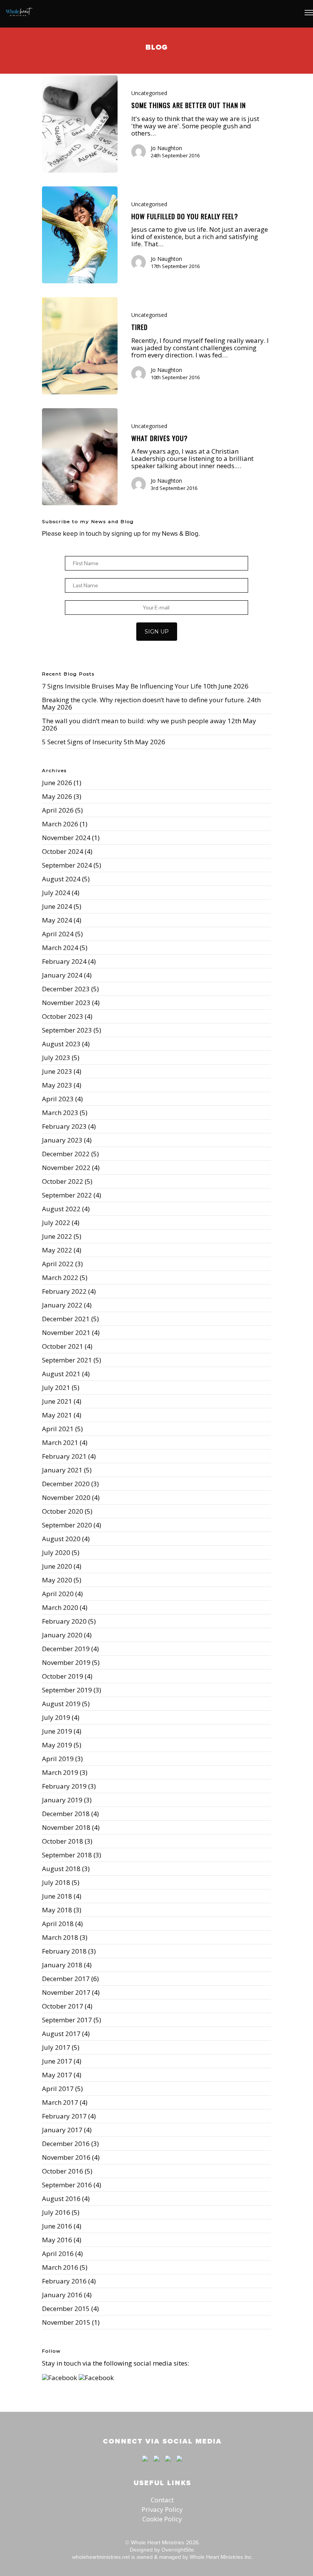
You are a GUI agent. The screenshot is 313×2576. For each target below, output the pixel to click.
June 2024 (57, 906)
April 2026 (58, 810)
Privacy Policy (162, 2509)
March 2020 (60, 1607)
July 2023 (56, 1058)
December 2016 (66, 2144)
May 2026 (57, 796)
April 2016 (58, 2254)
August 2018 (61, 1869)
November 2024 (66, 838)
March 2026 (60, 824)
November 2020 (66, 1497)
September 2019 (67, 1690)
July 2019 (56, 1717)
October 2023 (63, 1016)
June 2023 (57, 1071)
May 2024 (57, 920)
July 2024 (56, 893)
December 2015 (66, 2309)
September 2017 (67, 2020)
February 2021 (64, 1456)
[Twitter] (156, 2465)
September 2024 (67, 865)
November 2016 (66, 2157)
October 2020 (63, 1511)
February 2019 (64, 1786)
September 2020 (67, 1525)
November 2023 (66, 1003)
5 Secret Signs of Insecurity (82, 742)
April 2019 (58, 1759)
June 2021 (57, 1401)
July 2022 (56, 1223)
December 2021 (66, 1319)
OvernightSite (178, 2550)
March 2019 (60, 1772)
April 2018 (58, 1924)
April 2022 (58, 1264)
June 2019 (57, 1731)
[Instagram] (177, 2465)
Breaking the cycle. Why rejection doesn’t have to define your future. (144, 700)
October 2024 (63, 851)
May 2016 (57, 2240)
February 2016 (64, 2281)
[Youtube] (168, 2465)
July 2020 (56, 1552)
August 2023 (61, 1044)
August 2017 (61, 2034)
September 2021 (67, 1360)
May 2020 (57, 1580)
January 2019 (62, 1800)
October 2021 (63, 1346)
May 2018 (57, 1910)
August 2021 (61, 1374)
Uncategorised (149, 93)
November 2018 (66, 1827)
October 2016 (63, 2171)
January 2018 (62, 1965)
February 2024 (64, 961)
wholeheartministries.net (101, 2557)
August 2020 (61, 1539)
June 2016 (57, 2226)
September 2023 (67, 1030)
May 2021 (57, 1415)
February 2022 (64, 1291)
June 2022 (57, 1236)
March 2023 (60, 1113)
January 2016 (62, 2295)
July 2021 (56, 1387)
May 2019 (57, 1745)
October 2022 (63, 1181)
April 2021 (58, 1429)
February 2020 (64, 1621)
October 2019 (63, 1676)
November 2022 (66, 1168)
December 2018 (66, 1814)
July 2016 (56, 2212)
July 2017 (56, 2047)
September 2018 (67, 1855)
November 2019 (66, 1662)
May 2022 (57, 1250)
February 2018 (64, 1951)
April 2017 (58, 2089)
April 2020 (58, 1594)
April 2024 (58, 934)
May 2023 (57, 1085)
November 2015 (66, 2322)
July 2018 (56, 1882)
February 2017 (64, 2116)
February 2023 (64, 1126)
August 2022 (61, 1209)
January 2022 (62, 1305)
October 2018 (63, 1841)
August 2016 (61, 2199)
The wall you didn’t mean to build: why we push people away (134, 721)
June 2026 (57, 783)
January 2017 (62, 2130)
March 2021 (60, 1442)
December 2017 (66, 1979)
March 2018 (60, 1937)
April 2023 (58, 1099)
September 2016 (67, 2185)
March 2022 (60, 1277)
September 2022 (67, 1195)
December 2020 (66, 1484)
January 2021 (62, 1470)
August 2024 (61, 879)
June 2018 (57, 1896)
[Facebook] (145, 2465)
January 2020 (62, 1635)
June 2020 (57, 1566)
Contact (162, 2500)
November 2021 (66, 1332)
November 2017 (66, 1992)
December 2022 (66, 1154)
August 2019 (61, 1704)
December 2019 (66, 1649)
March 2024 (60, 948)
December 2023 (66, 989)
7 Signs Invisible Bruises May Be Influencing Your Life (122, 686)
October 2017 (63, 2006)
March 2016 (60, 2267)
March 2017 (60, 2102)
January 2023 (62, 1140)
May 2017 (57, 2075)
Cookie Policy (162, 2519)
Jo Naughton (166, 148)
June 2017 (57, 2061)
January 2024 (62, 975)
